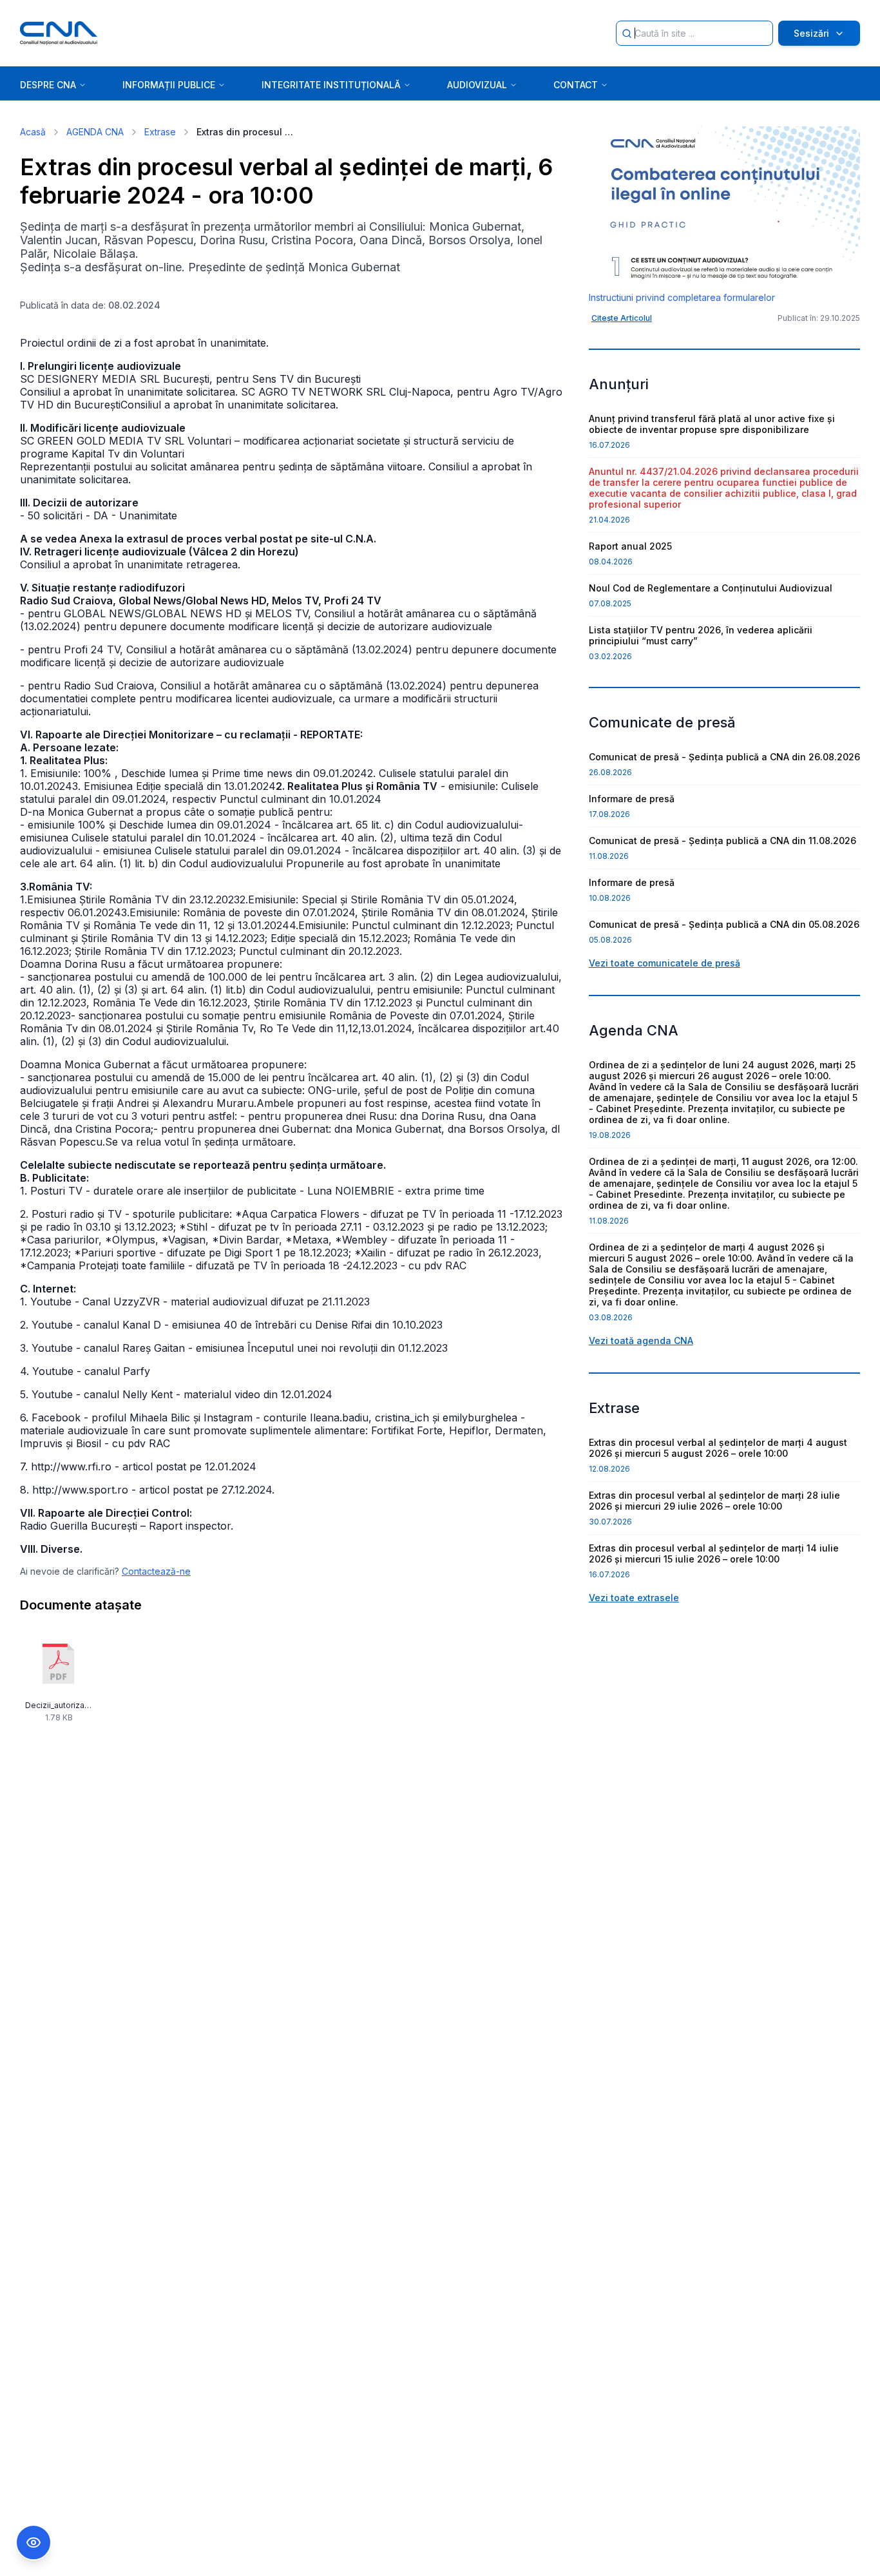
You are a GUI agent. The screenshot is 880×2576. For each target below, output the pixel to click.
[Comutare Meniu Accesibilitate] (33, 2542)
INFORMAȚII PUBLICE (169, 85)
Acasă (33, 132)
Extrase (160, 132)
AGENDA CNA (95, 132)
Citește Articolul (622, 318)
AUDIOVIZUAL (477, 85)
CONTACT (576, 85)
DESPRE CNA (48, 85)
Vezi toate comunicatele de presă (665, 963)
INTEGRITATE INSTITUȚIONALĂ (331, 85)
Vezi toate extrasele (634, 1598)
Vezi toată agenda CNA (641, 1341)
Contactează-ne (156, 1571)
